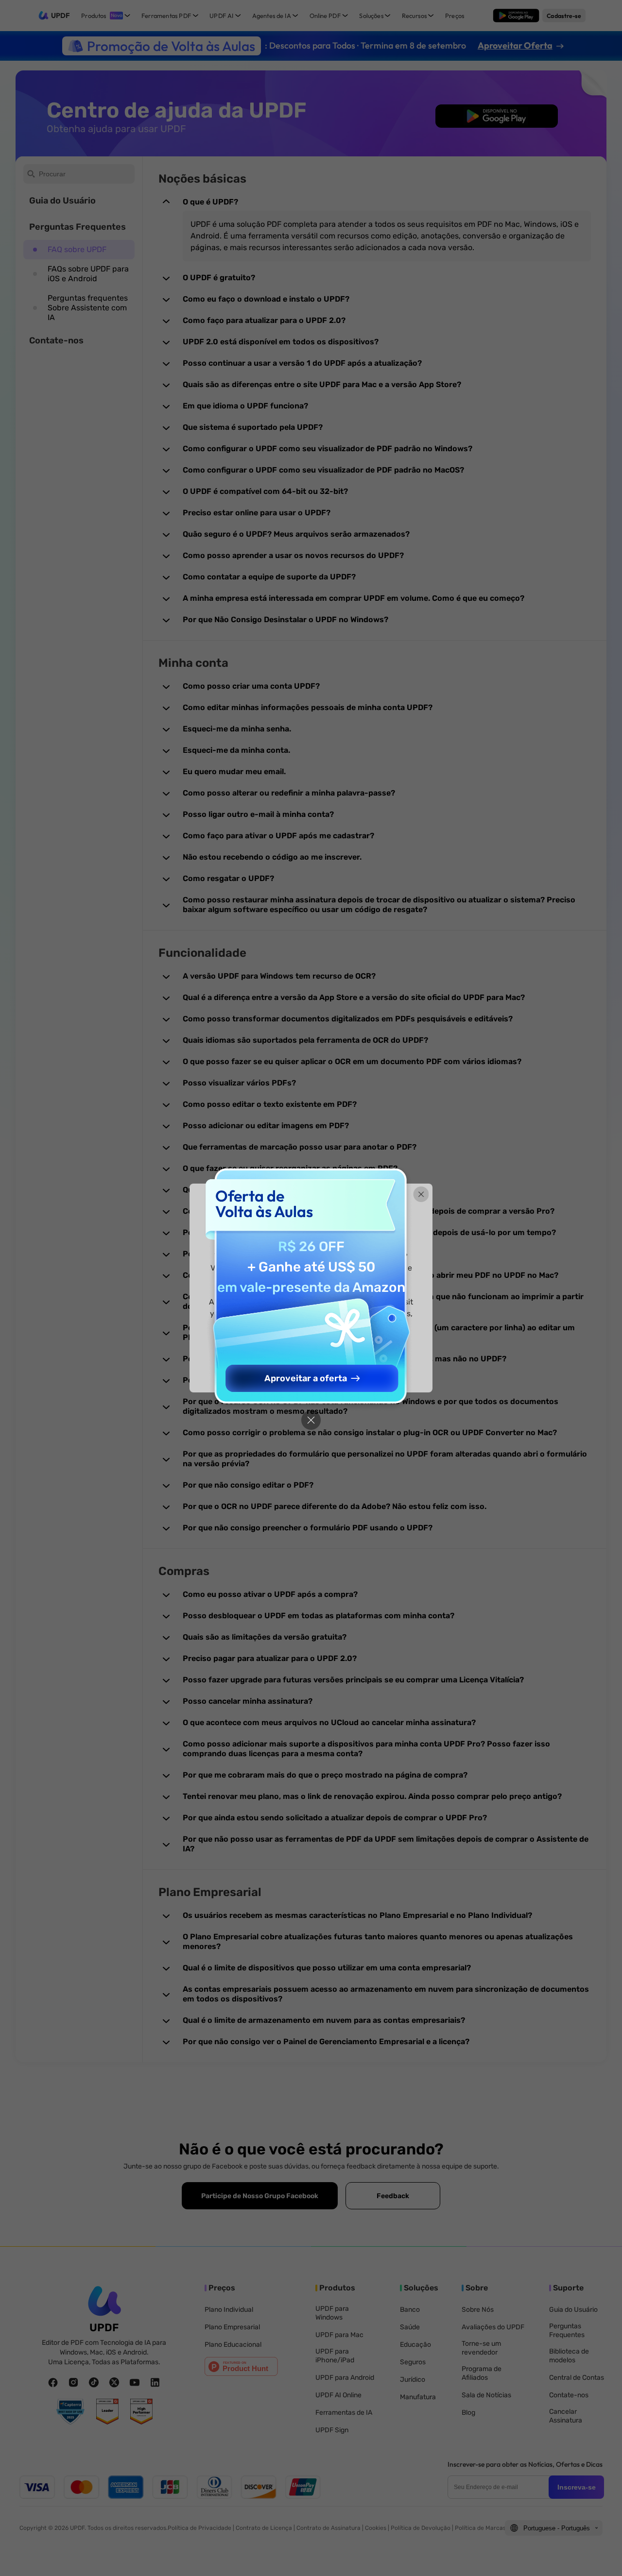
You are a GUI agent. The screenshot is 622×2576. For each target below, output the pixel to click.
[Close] (311, 1420)
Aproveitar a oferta (306, 1378)
